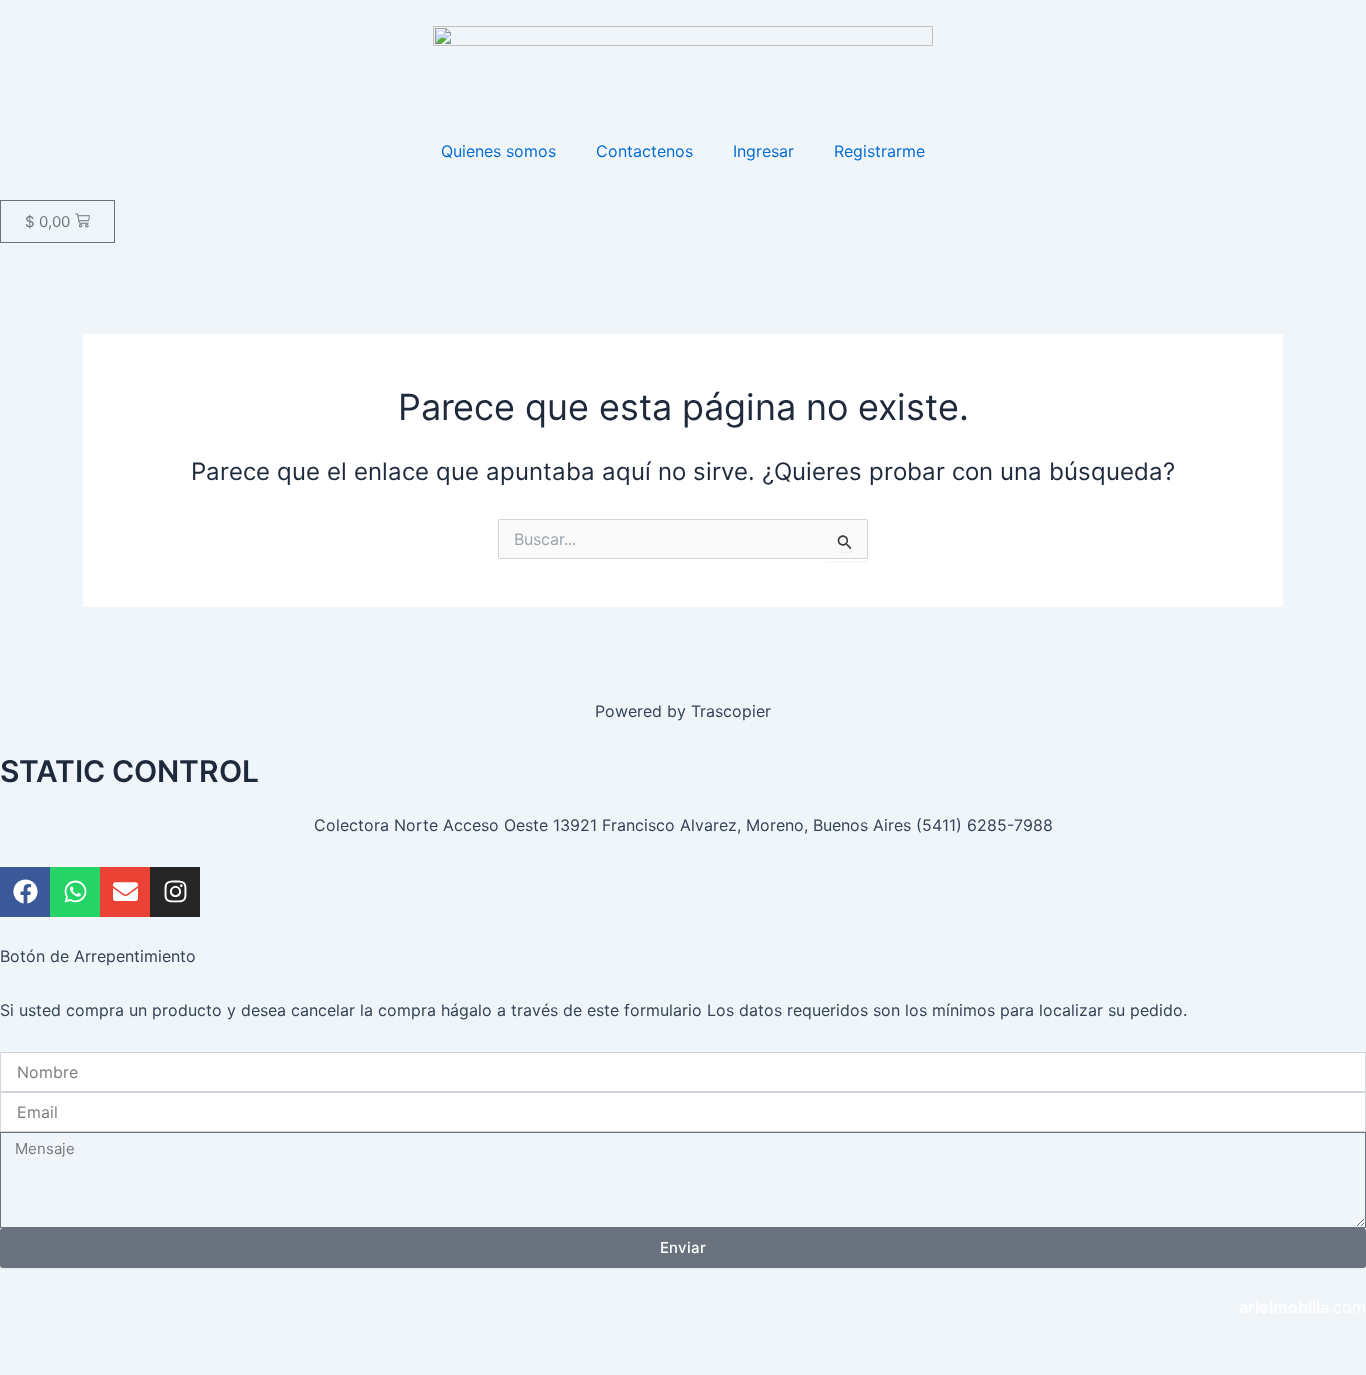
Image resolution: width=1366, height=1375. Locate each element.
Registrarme (879, 151)
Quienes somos (498, 151)
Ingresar (763, 151)
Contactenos (644, 151)
